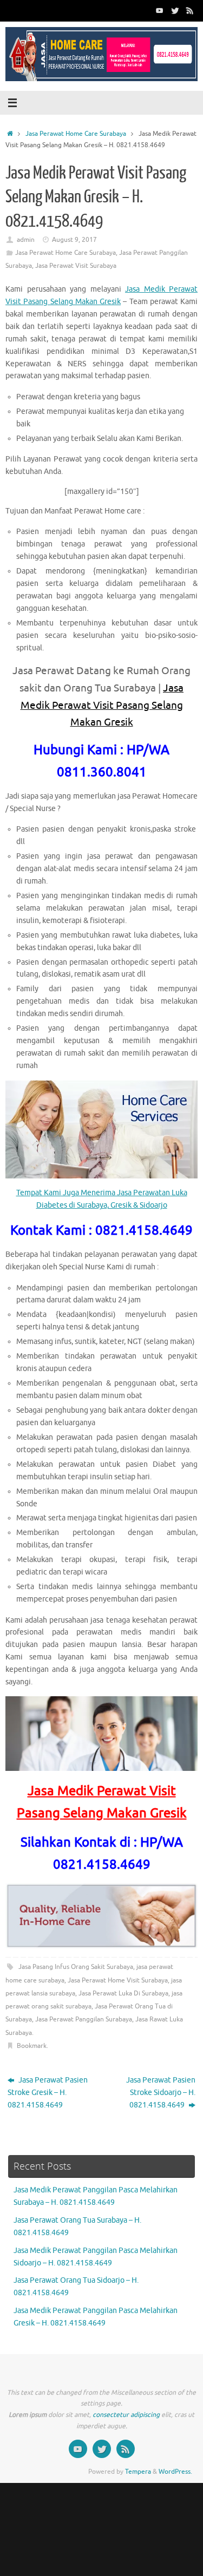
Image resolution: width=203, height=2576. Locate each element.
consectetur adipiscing (126, 2415)
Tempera (138, 2472)
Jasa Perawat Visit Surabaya (76, 266)
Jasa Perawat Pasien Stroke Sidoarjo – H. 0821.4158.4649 (161, 2093)
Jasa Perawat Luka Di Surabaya (123, 1993)
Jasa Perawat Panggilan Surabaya (84, 2019)
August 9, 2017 (74, 240)
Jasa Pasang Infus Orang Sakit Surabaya (76, 1967)
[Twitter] (175, 10)
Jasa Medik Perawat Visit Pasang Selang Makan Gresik (102, 705)
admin (26, 240)
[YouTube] (160, 10)
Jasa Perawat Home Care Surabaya (76, 134)
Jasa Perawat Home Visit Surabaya (118, 1980)
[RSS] (190, 10)
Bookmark (32, 2046)
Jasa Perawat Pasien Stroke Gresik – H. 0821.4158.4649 (48, 2093)
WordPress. (175, 2472)
